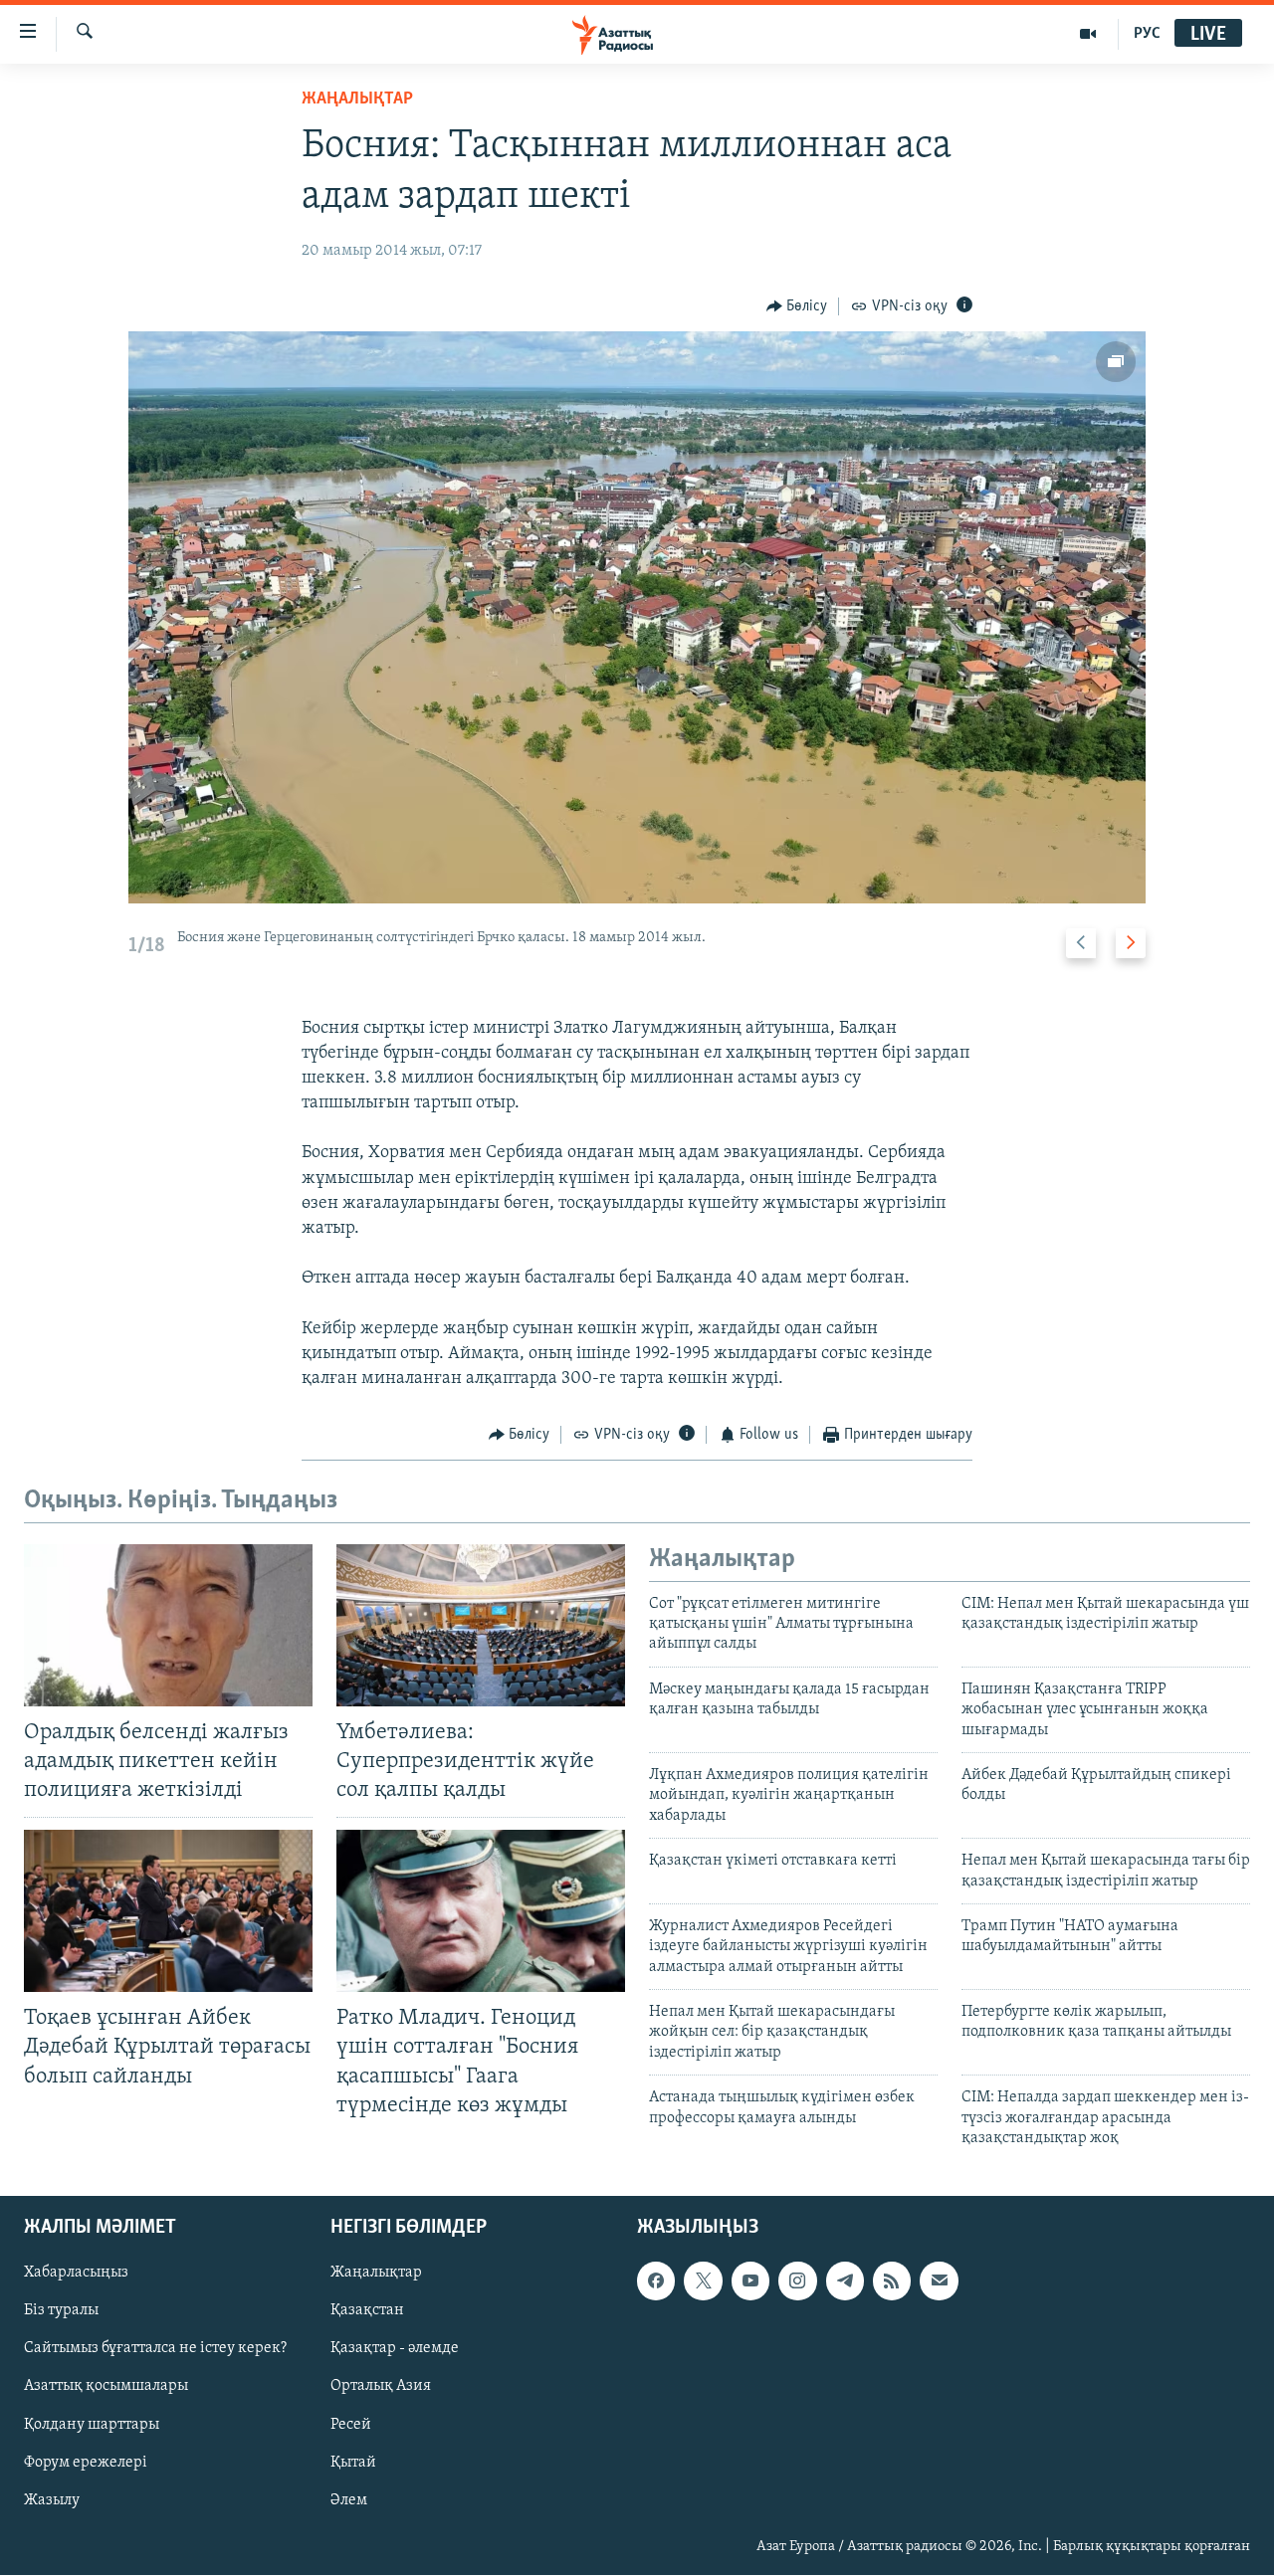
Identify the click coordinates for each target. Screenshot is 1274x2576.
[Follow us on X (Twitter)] (703, 2281)
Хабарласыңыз (76, 2274)
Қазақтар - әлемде (395, 2349)
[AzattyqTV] (1088, 34)
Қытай (353, 2463)
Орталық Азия (381, 2387)
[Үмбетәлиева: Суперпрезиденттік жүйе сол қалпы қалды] (481, 1625)
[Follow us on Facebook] (656, 2281)
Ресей (351, 2425)
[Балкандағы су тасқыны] (637, 617)
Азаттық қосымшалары (106, 2387)
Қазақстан (367, 2311)
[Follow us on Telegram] (845, 2281)
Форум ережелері (86, 2463)
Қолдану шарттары (92, 2425)
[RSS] (892, 2281)
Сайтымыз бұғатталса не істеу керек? (155, 2349)
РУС (1147, 34)
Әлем (349, 2500)
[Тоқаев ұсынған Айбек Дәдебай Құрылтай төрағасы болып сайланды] (168, 1911)
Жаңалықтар (376, 2274)
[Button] (797, 306)
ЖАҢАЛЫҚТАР (357, 99)
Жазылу (52, 2500)
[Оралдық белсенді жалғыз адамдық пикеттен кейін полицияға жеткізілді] (168, 1625)
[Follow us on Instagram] (797, 2281)
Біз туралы (61, 2311)
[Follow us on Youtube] (750, 2281)
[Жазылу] (939, 2281)
